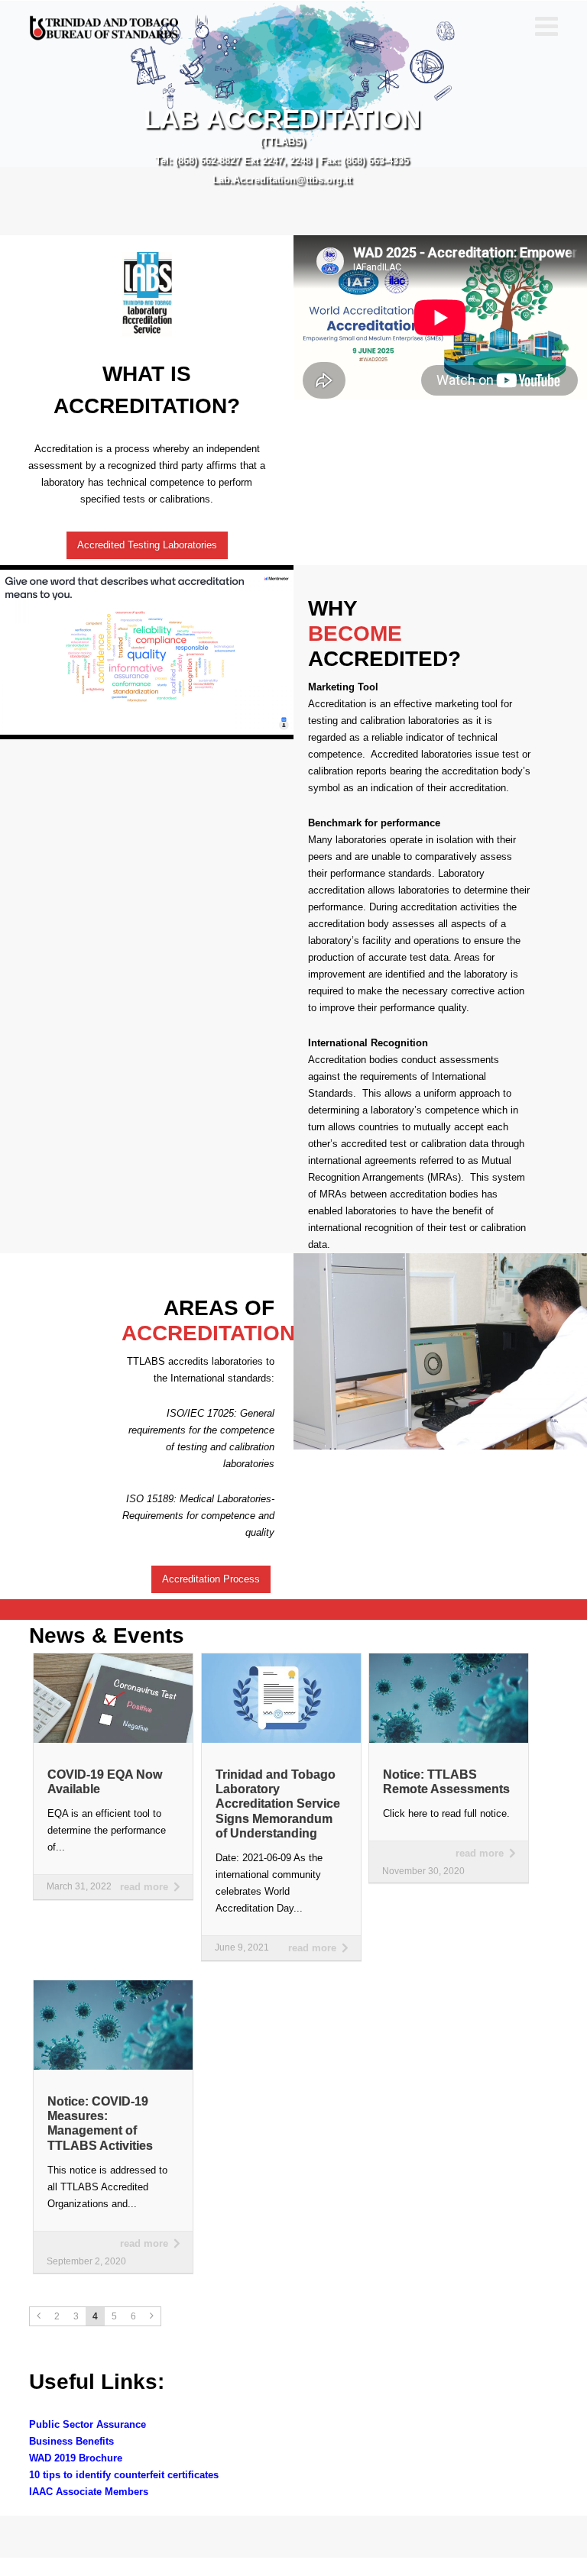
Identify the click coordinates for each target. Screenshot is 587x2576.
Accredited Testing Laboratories (147, 545)
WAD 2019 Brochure (76, 2458)
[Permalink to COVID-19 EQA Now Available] (113, 1658)
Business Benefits (71, 2441)
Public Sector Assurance (88, 2424)
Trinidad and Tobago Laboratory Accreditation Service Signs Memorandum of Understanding (278, 1804)
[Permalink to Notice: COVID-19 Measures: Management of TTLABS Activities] (113, 1985)
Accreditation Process (211, 1579)
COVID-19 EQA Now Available (105, 1782)
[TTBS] (105, 28)
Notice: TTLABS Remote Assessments (446, 1782)
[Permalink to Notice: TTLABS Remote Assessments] (448, 1658)
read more (144, 1887)
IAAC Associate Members (89, 2492)
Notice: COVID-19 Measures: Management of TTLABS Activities (100, 2124)
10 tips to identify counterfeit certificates (124, 2475)
